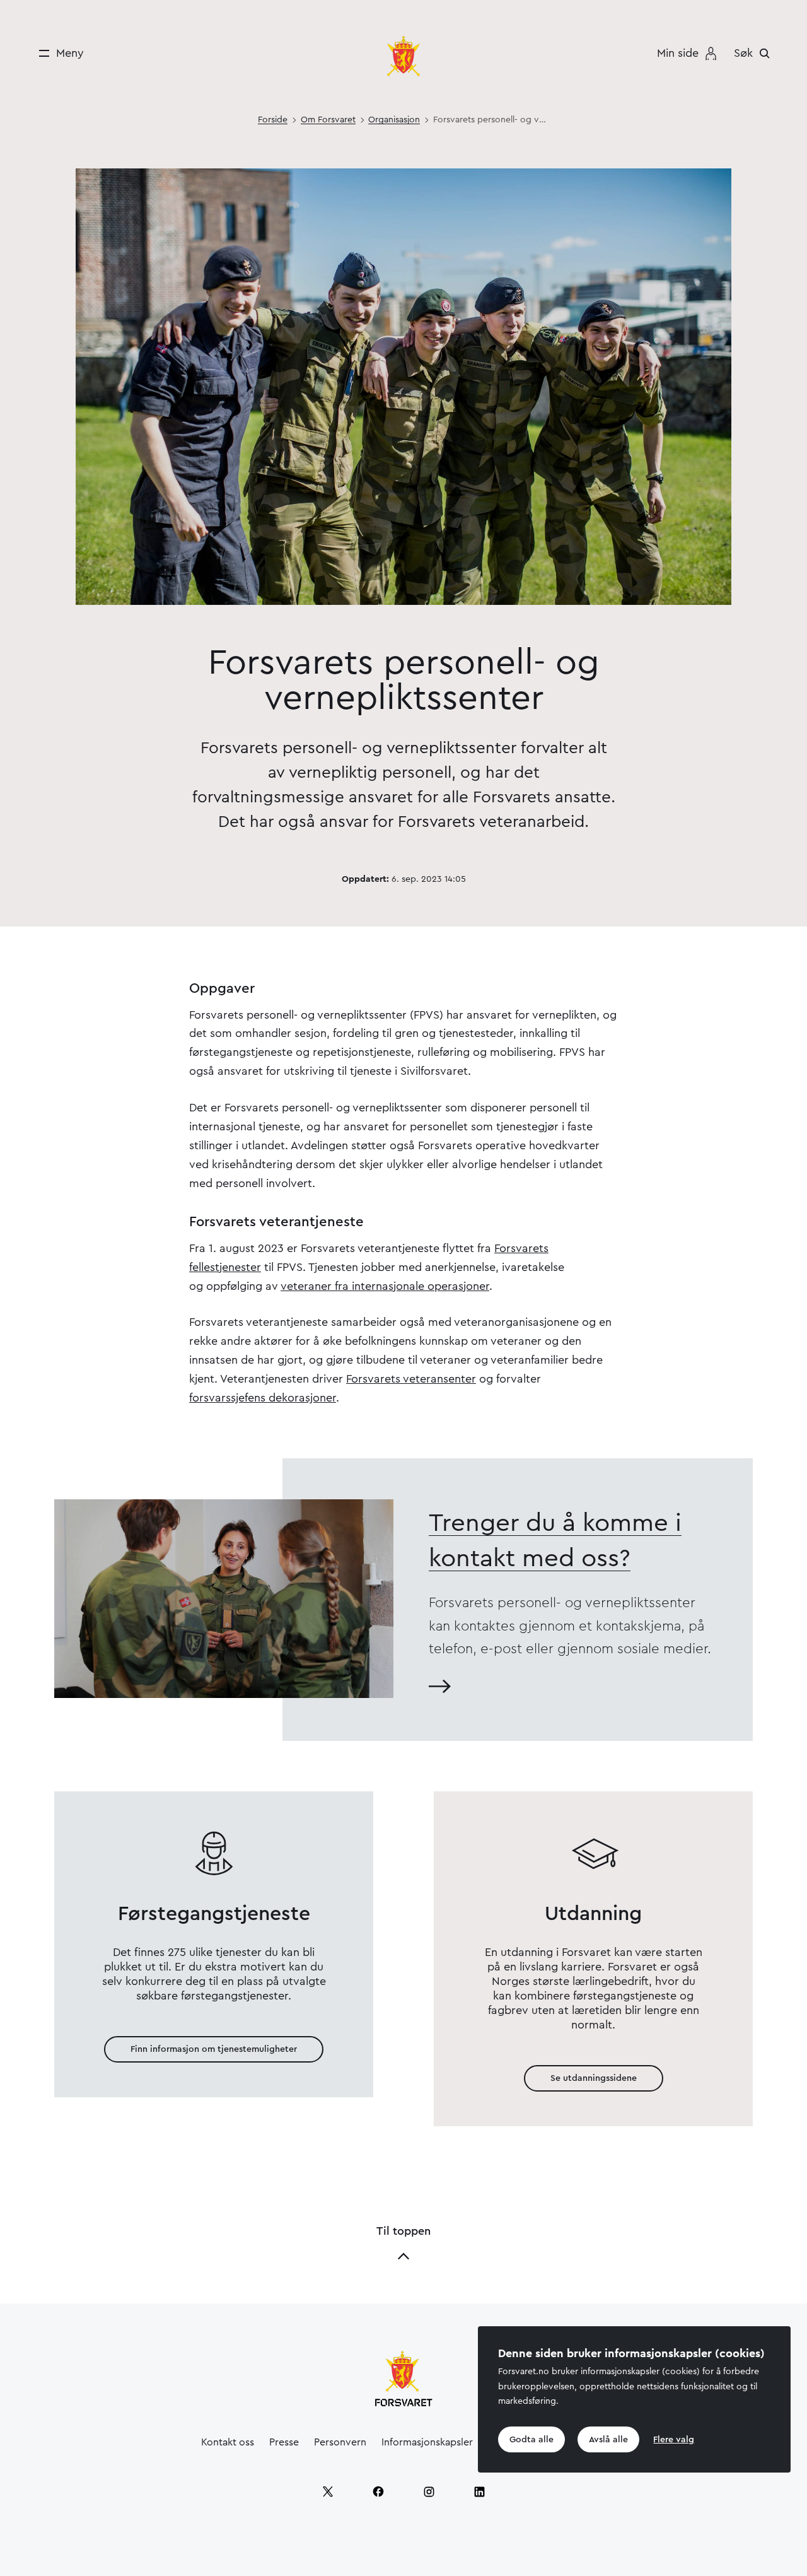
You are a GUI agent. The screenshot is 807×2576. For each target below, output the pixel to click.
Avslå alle (608, 2440)
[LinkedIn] (479, 2491)
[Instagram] (429, 2491)
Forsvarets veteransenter (411, 1379)
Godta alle (531, 2440)
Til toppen (403, 2231)
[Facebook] (378, 2491)
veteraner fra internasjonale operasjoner (385, 1286)
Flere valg (674, 2440)
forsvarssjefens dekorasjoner (263, 1398)
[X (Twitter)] (328, 2491)
